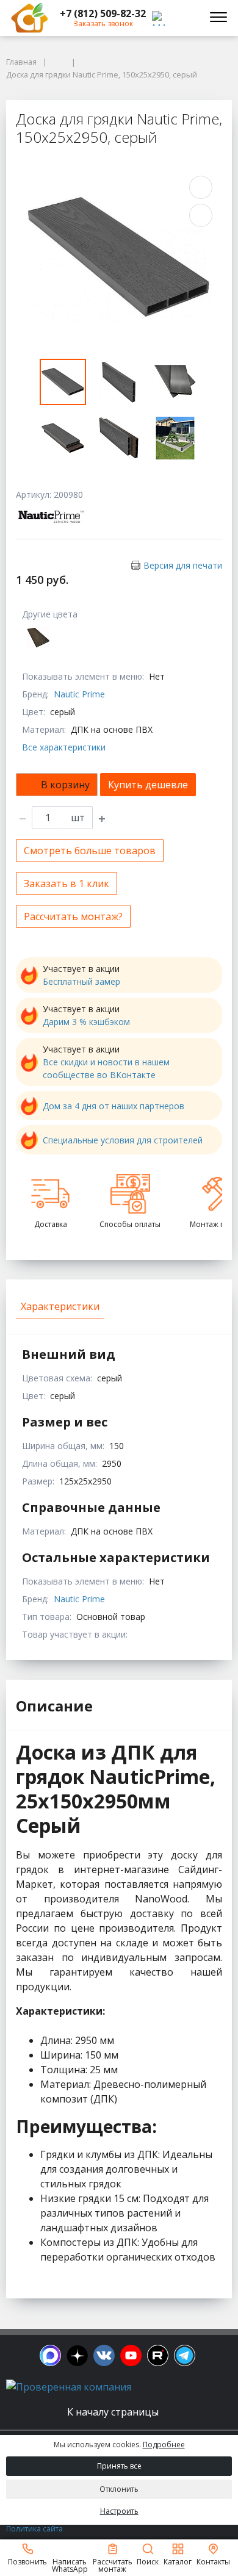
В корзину (65, 785)
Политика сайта (34, 2529)
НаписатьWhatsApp (70, 2565)
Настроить (119, 2511)
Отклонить (119, 2489)
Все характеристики (64, 747)
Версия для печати (183, 565)
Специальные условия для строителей (123, 1140)
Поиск (148, 2561)
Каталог (178, 2561)
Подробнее (164, 2445)
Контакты (213, 2561)
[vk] (104, 2355)
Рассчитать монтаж (113, 2565)
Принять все (119, 2466)
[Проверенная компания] (69, 2387)
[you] (131, 2355)
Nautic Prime (79, 694)
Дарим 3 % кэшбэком (86, 1022)
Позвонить (27, 2561)
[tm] (185, 2355)
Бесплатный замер (81, 981)
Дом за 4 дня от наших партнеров (114, 1106)
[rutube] (158, 2355)
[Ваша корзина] (186, 18)
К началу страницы (114, 2412)
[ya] (77, 2355)
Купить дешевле (148, 785)
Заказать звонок (103, 23)
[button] (103, 13)
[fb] (50, 2355)
